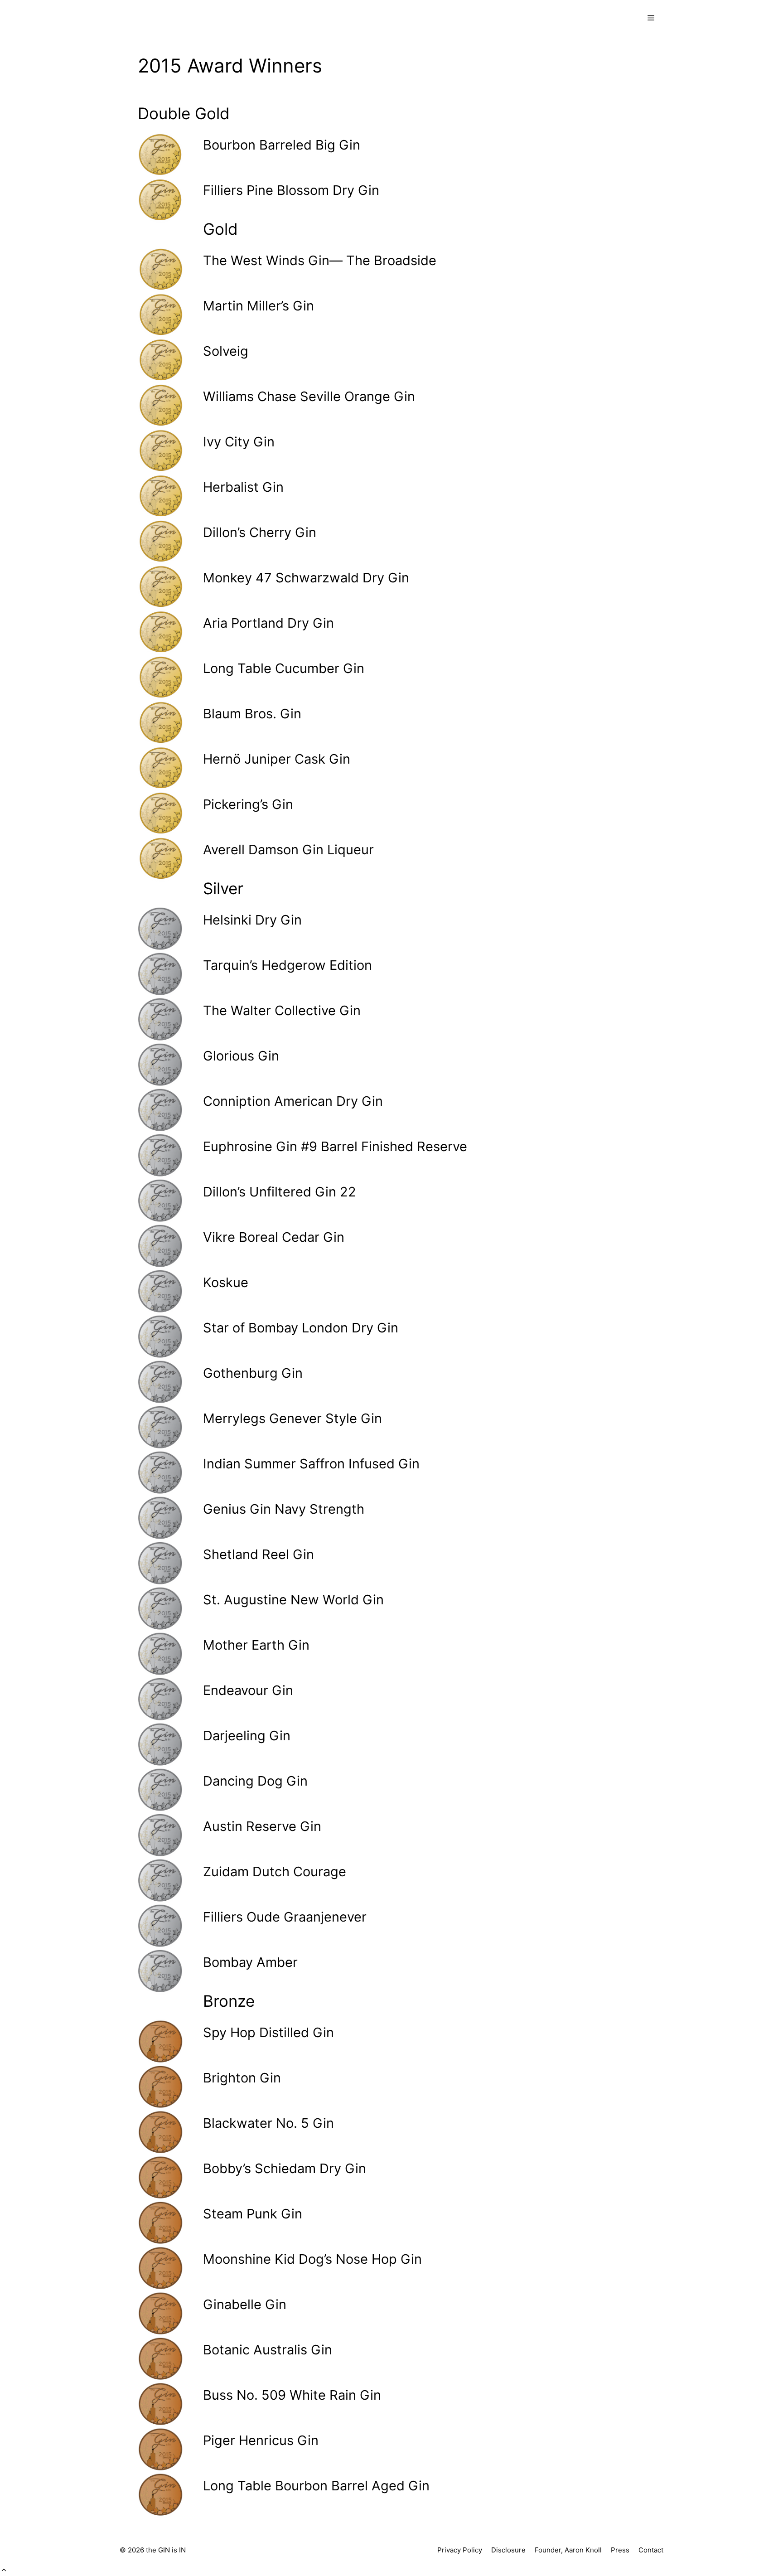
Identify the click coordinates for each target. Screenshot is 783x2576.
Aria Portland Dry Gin (268, 623)
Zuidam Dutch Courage (275, 1871)
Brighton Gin (242, 2078)
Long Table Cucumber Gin (284, 668)
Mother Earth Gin (256, 1645)
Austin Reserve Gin (262, 1826)
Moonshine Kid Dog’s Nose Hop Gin (312, 2259)
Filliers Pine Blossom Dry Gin (291, 190)
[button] (4, 2570)
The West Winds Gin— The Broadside (320, 260)
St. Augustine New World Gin (293, 1600)
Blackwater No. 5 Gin (268, 2123)
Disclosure (508, 2550)
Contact (651, 2550)
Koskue (226, 1282)
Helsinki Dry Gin (252, 920)
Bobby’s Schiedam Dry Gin (285, 2168)
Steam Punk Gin (253, 2214)
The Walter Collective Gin (282, 1010)
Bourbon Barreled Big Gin (282, 145)
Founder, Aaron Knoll (568, 2550)
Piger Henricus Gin (261, 2440)
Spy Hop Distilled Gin (268, 2032)
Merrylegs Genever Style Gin (292, 1418)
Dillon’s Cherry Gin (260, 532)
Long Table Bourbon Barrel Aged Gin (316, 2486)
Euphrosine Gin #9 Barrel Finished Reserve (335, 1146)
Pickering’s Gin (248, 804)
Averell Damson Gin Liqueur (288, 850)
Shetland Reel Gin (259, 1554)
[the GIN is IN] (158, 18)
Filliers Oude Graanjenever (285, 1917)
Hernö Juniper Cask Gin (277, 759)
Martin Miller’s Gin (259, 306)
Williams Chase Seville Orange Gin (309, 396)
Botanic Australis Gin (268, 2350)
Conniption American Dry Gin (293, 1101)
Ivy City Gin (239, 442)
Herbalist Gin (243, 487)
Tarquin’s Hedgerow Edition (288, 965)
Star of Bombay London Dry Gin (301, 1328)
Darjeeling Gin (247, 1736)
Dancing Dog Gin (255, 1781)
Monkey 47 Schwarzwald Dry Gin (306, 578)
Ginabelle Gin (245, 2304)
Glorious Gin (241, 1056)
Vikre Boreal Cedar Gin (274, 1237)
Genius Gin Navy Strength (284, 1509)
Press (620, 2550)
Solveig (226, 351)
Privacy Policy (460, 2550)
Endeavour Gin (248, 1690)
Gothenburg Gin (253, 1373)
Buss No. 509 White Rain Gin (292, 2395)
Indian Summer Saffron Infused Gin (311, 1464)
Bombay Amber (250, 1962)
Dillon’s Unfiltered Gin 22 (280, 1192)
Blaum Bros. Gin (252, 714)
